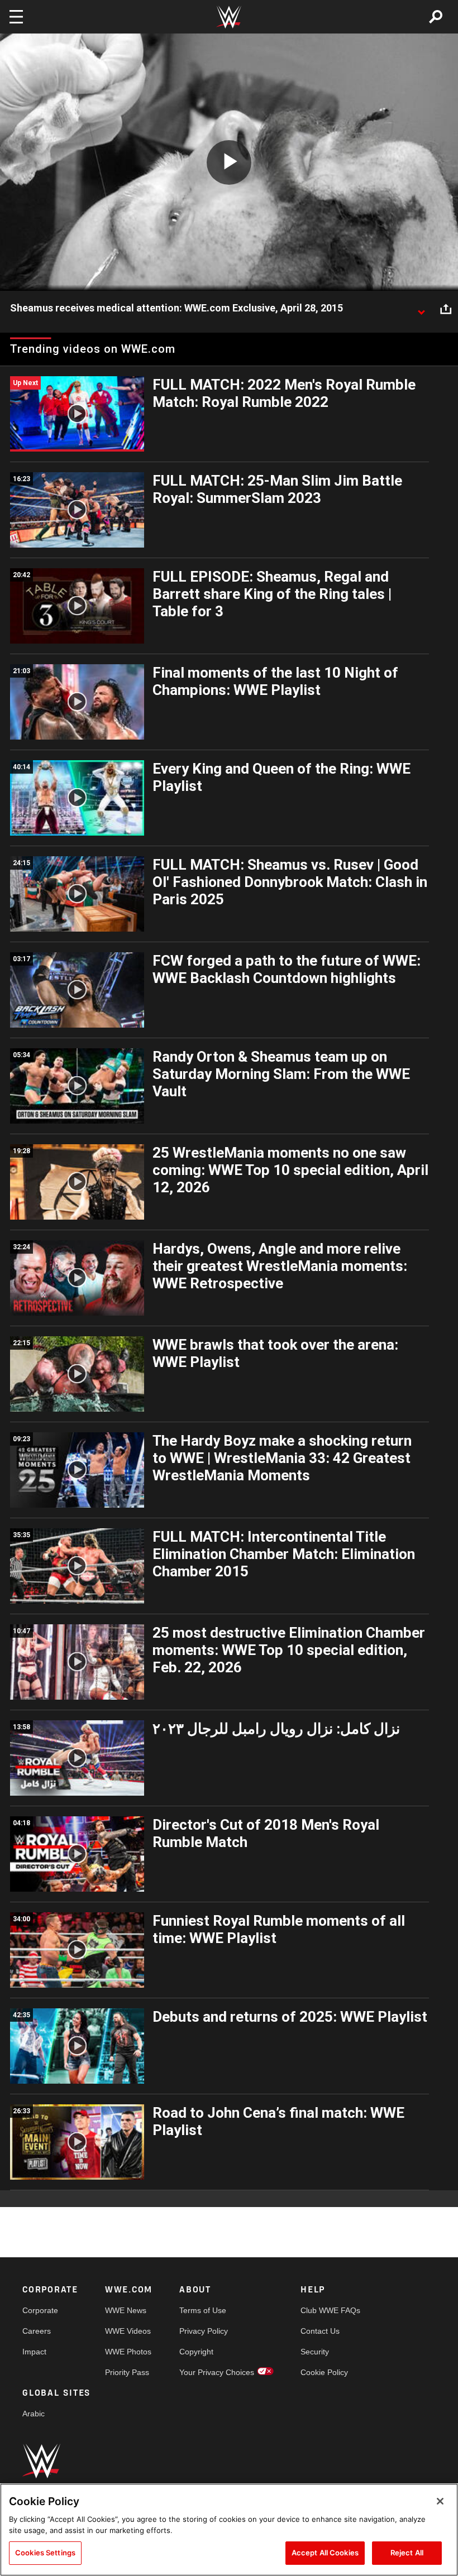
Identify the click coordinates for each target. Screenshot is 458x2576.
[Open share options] (446, 309)
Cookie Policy (324, 2372)
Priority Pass (127, 2372)
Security (315, 2352)
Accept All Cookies (325, 2553)
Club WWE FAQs (330, 2310)
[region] (229, 2530)
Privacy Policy (204, 2331)
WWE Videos (128, 2331)
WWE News (126, 2310)
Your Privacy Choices (217, 2372)
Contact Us (320, 2331)
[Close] (440, 2501)
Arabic (34, 2414)
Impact (34, 2352)
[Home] (229, 17)
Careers (37, 2331)
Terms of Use (203, 2310)
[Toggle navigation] (16, 17)
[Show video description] (421, 309)
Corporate (40, 2310)
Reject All (407, 2553)
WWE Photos (128, 2352)
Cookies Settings (45, 2553)
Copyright (196, 2352)
